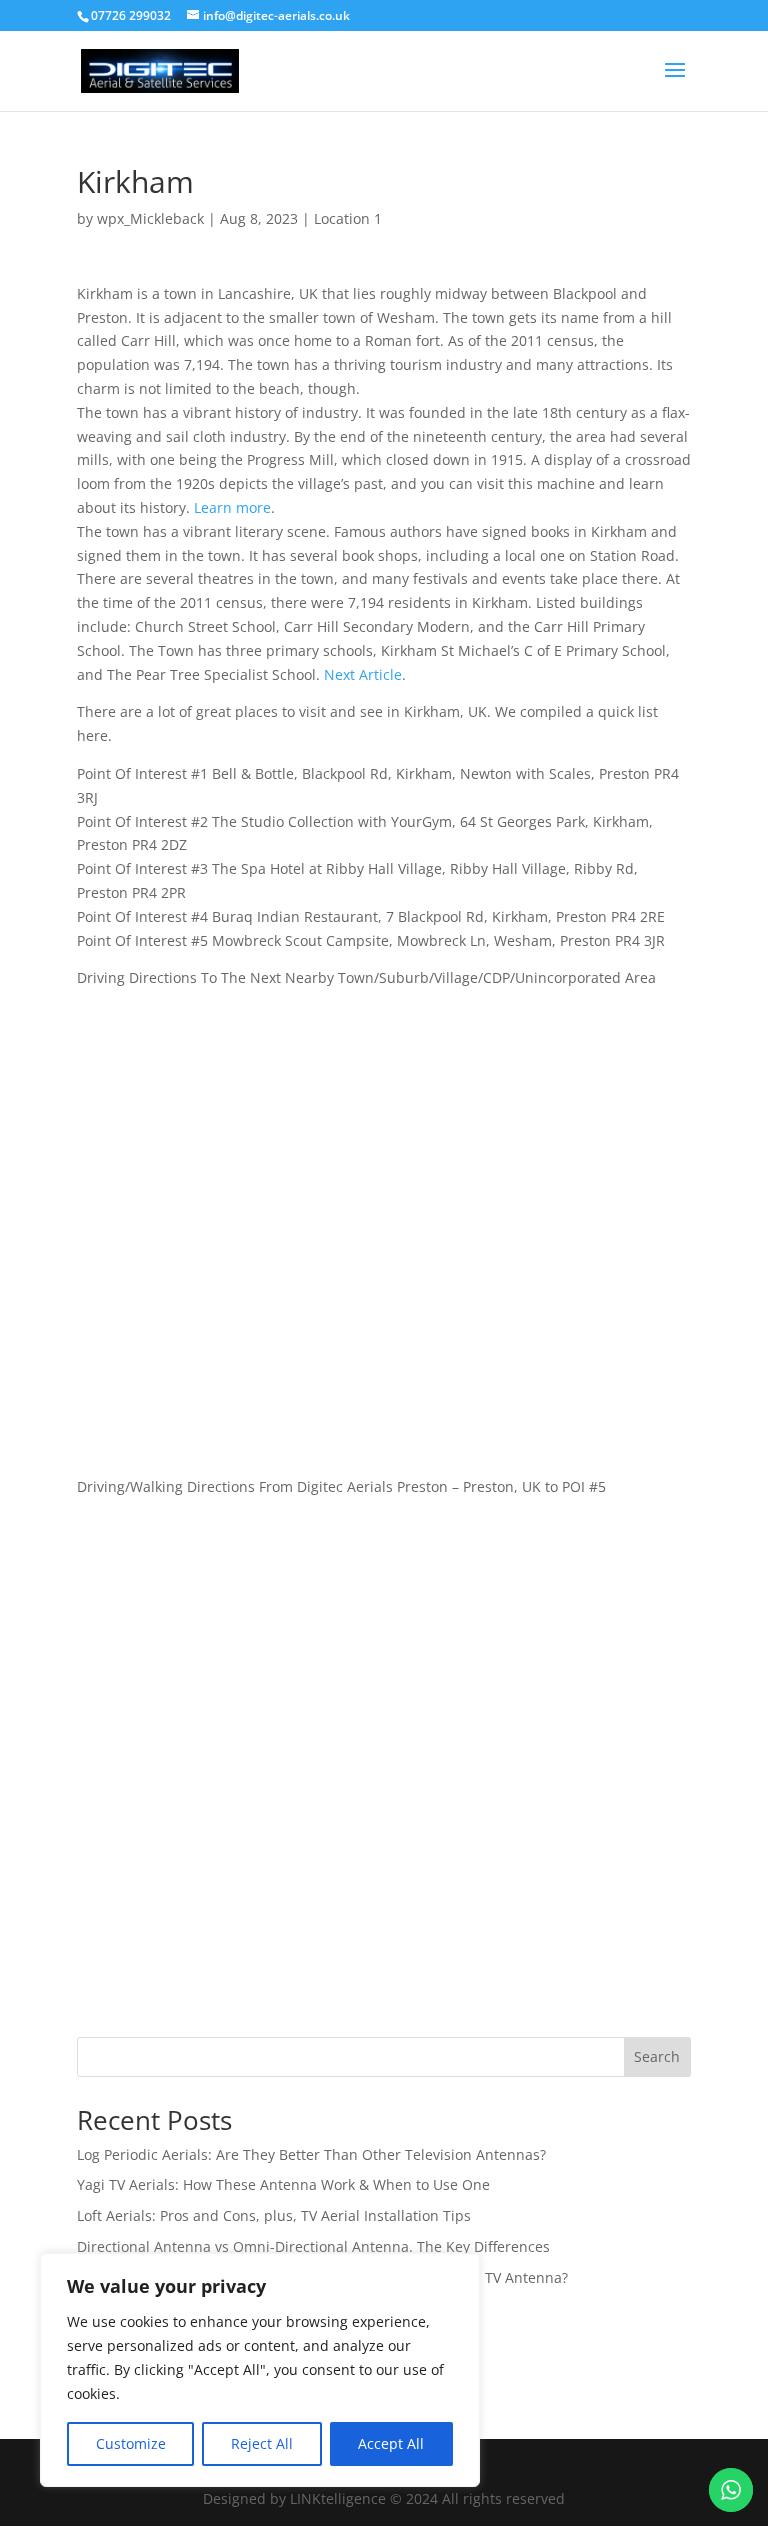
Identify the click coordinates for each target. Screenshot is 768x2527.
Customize (131, 2443)
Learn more (232, 507)
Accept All (391, 2443)
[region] (260, 2370)
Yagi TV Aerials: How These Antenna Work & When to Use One (283, 2184)
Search (657, 2056)
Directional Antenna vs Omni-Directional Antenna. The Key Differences (313, 2246)
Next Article (363, 674)
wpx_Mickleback (150, 218)
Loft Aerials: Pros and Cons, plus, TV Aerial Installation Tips (274, 2215)
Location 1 (348, 218)
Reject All (262, 2443)
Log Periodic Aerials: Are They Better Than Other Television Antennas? (311, 2154)
